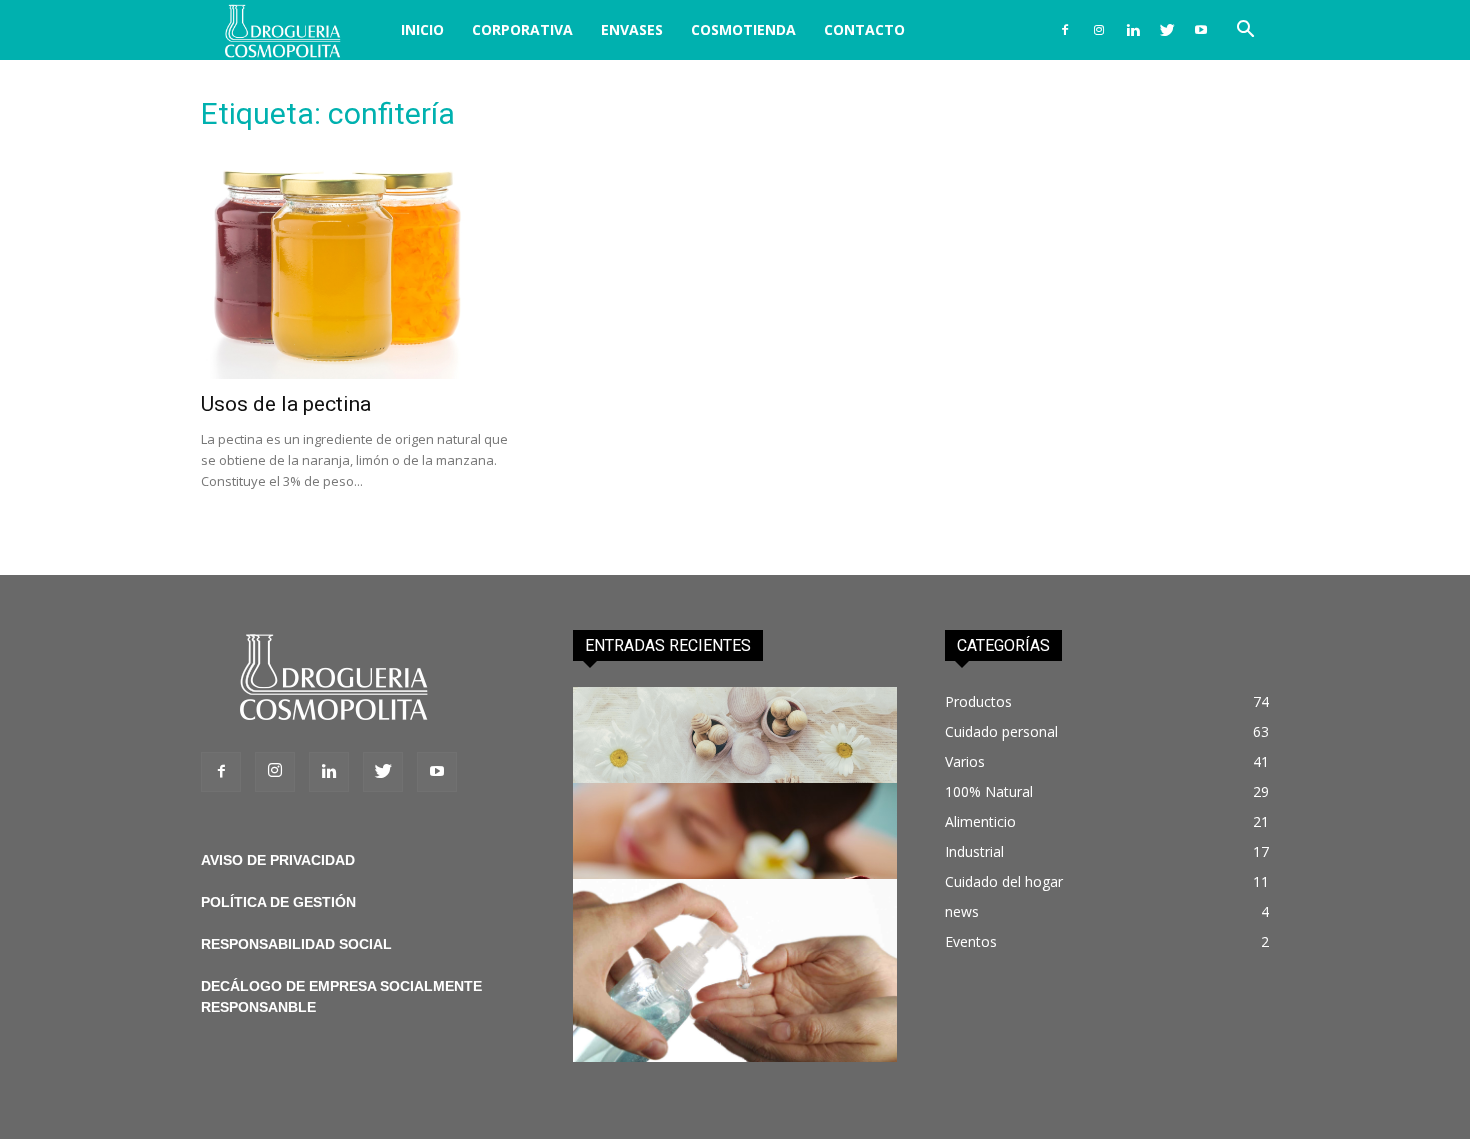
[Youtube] (1201, 30)
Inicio (422, 29)
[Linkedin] (1133, 30)
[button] (1245, 31)
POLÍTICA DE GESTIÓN (278, 902)
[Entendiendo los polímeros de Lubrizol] (735, 970)
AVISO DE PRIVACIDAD (278, 860)
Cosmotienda (743, 29)
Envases (632, 29)
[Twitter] (1167, 30)
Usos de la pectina (286, 404)
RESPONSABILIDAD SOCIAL (296, 944)
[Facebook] (1065, 30)
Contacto (864, 29)
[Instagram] (1099, 30)
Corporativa (522, 29)
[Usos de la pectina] (363, 265)
